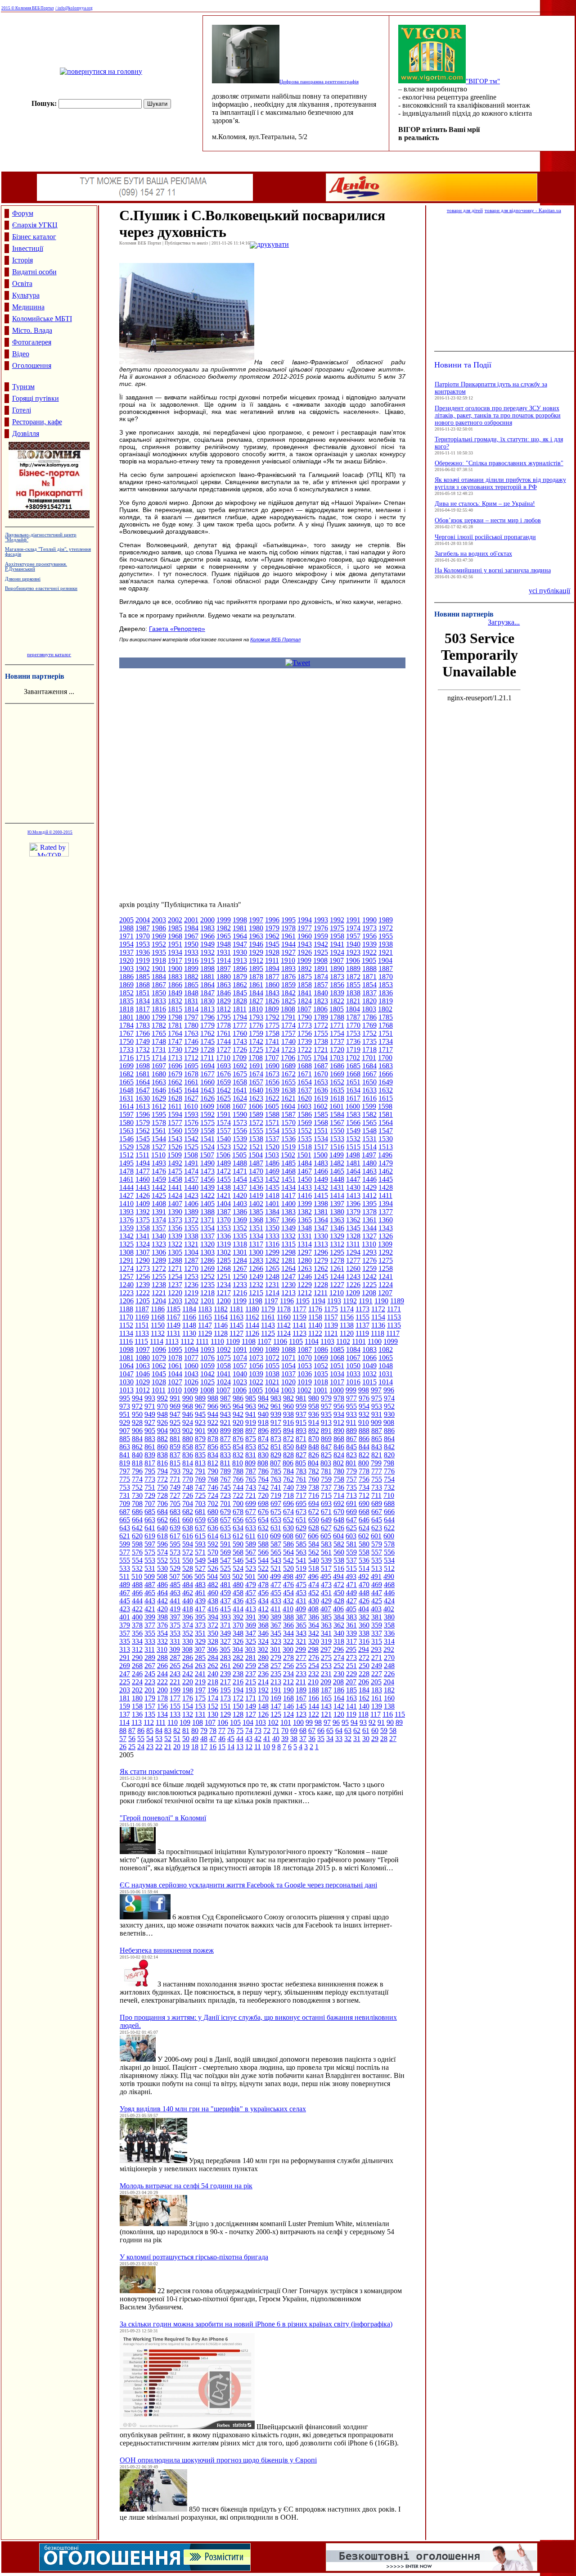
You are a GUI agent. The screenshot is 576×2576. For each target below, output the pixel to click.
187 (326, 1690)
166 (314, 1698)
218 (213, 1682)
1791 (288, 1017)
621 (125, 1536)
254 (314, 1666)
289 (150, 1658)
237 (251, 1674)
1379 (353, 1212)
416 (213, 1609)
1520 (272, 1147)
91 (381, 1722)
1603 (304, 1106)
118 (363, 1714)
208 (338, 1682)
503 (225, 1576)
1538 (256, 1139)
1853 (386, 985)
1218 (207, 1293)
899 (225, 1431)
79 (204, 1730)
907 (125, 1431)
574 (162, 1552)
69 (294, 1730)
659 (200, 1520)
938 (288, 1414)
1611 (175, 1106)
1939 (369, 944)
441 (175, 1601)
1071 (288, 1358)
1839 (337, 993)
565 (276, 1552)
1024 (224, 1382)
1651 (353, 1082)
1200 (224, 1301)
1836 (386, 993)
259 (251, 1666)
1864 (207, 985)
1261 (337, 1268)
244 (162, 1674)
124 (288, 1714)
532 (137, 1568)
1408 (159, 1204)
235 (276, 1674)
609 (275, 1536)
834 (213, 1455)
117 (376, 1714)
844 (364, 1447)
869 (326, 1439)
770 (188, 1479)
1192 (350, 1301)
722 (238, 1495)
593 (200, 1544)
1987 (143, 928)
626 (339, 1528)
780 (339, 1471)
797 (125, 1471)
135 (150, 1714)
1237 (175, 1285)
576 (137, 1552)
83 (168, 1730)
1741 (272, 1041)
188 (314, 1690)
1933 (191, 952)
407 (326, 1609)
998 (364, 1390)
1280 (305, 1260)
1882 (191, 977)
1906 (353, 960)
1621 (288, 1098)
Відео (21, 354)
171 (251, 1698)
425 (377, 1601)
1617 (353, 1098)
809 (250, 1463)
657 (225, 1520)
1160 (284, 1317)
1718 (369, 1050)
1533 (337, 1139)
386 (314, 1617)
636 (213, 1528)
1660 (207, 1082)
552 (162, 1560)
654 (263, 1520)
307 (200, 1649)
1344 (369, 1228)
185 (351, 1690)
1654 (305, 1082)
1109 (233, 1341)
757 (351, 1479)
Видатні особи (34, 272)
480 (238, 1585)
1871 (369, 977)
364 (314, 1625)
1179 (268, 1309)
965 (225, 1406)
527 (200, 1568)
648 (339, 1520)
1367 (272, 1220)
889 (351, 1431)
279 (276, 1658)
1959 (321, 936)
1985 (175, 928)
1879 (240, 977)
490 (389, 1576)
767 (225, 1479)
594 (188, 1544)
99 (309, 1722)
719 (276, 1495)
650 (314, 1520)
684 (162, 1512)
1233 (240, 1285)
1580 (126, 1122)
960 (288, 1406)
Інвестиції (28, 248)
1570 (288, 1122)
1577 (175, 1122)
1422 (207, 1195)
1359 (126, 1228)
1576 (191, 1122)
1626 (207, 1098)
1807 (304, 1009)
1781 (175, 1025)
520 (288, 1568)
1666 (386, 1074)
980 (314, 1398)
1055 (272, 1366)
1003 (288, 1390)
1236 (191, 1285)
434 (263, 1601)
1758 (272, 1033)
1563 (126, 1131)
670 (339, 1512)
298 (313, 1649)
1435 (272, 1187)
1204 (159, 1301)
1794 (240, 1017)
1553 (288, 1131)
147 (276, 1706)
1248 (272, 1277)
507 (175, 1576)
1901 (159, 968)
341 (326, 1633)
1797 (191, 1017)
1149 (173, 1325)
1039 (256, 1374)
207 (351, 1682)
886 (389, 1431)
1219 (191, 1293)
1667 (369, 1074)
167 (301, 1698)
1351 (256, 1228)
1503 (272, 1155)
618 (162, 1536)
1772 (321, 1025)
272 (364, 1658)
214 (263, 1682)
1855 (353, 985)
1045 (159, 1374)
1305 (175, 1252)
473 (326, 1585)
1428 (386, 1187)
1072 (272, 1358)
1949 (207, 944)
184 (364, 1690)
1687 (321, 1066)
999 (351, 1390)
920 (238, 1422)
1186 (158, 1309)
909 (376, 1422)
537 (351, 1560)
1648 (126, 1090)
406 (338, 1609)
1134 (126, 1333)
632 (263, 1528)
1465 (337, 1171)
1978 (288, 928)
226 (389, 1674)
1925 (321, 952)
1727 (224, 1050)
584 (314, 1544)
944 (213, 1414)
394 (213, 1617)
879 (200, 1439)
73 (258, 1730)
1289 (159, 1260)
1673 (272, 1074)
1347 (321, 1228)
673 (301, 1512)
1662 (175, 1082)
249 (377, 1666)
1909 (304, 960)
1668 (353, 1074)
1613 (143, 1106)
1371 (207, 1220)
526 (213, 1568)
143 (326, 1706)
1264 (288, 1268)
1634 (353, 1090)
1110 (217, 1341)
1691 (256, 1066)
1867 (159, 985)
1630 (143, 1098)
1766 (143, 1033)
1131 (173, 1333)
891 (326, 1431)
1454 (240, 1179)
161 (377, 1698)
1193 (334, 1301)
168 (288, 1698)
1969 (159, 936)
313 (125, 1649)
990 (188, 1398)
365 (301, 1625)
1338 (191, 1236)
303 (250, 1649)
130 (213, 1714)
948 (162, 1414)
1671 (305, 1074)
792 (188, 1471)
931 (377, 1414)
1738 (321, 1041)
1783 (143, 1025)
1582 (369, 1114)
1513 (386, 1147)
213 (276, 1682)
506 (187, 1576)
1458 (175, 1179)
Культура (26, 295)
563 (301, 1552)
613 (225, 1536)
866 (364, 1439)
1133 (142, 1333)
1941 (337, 944)
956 (339, 1406)
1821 (353, 1001)
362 (339, 1625)
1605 (272, 1106)
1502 (288, 1155)
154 (188, 1706)
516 (339, 1568)
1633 (369, 1090)
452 (314, 1593)
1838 (353, 993)
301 (275, 1649)
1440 (191, 1187)
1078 (175, 1358)
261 (225, 1666)
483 (200, 1585)
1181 (236, 1309)
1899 (191, 968)
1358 (143, 1228)
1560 (175, 1131)
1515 (353, 1147)
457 (251, 1593)
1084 (353, 1349)
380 (389, 1617)
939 (276, 1414)
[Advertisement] (32, 762)
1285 (224, 1260)
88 (123, 1730)
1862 (240, 985)
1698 (143, 1066)
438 (213, 1601)
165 (326, 1698)
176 (188, 1698)
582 (339, 1544)
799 (376, 1463)
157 (150, 1706)
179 (150, 1698)
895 (276, 1431)
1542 (191, 1139)
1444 (126, 1187)
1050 (353, 1366)
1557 (224, 1131)
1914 (224, 960)
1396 (353, 1204)
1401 (272, 1204)
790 (213, 1471)
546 (238, 1560)
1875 (305, 977)
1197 (271, 1301)
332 (162, 1641)
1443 (143, 1187)
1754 (337, 1033)
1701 (369, 1058)
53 (159, 1739)
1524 (207, 1147)
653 (276, 1520)
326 (238, 1641)
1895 (256, 968)
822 (364, 1455)
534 (389, 1560)
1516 (337, 1147)
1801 (126, 1017)
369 (251, 1625)
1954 (126, 944)
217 (225, 1682)
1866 (175, 985)
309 (175, 1649)
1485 (288, 1163)
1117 (393, 1333)
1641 (240, 1090)
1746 (191, 1041)
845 (351, 1447)
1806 (320, 1009)
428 (339, 1601)
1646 (159, 1090)
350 (213, 1633)
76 (231, 1730)
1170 (126, 1317)
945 (200, 1414)
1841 (305, 993)
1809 (272, 1009)
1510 (158, 1155)
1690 (272, 1066)
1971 (126, 936)
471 (351, 1585)
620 (137, 1536)
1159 (299, 1317)
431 (301, 1601)
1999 (224, 920)
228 (364, 1674)
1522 (240, 1147)
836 (188, 1455)
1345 (353, 1228)
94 (354, 1722)
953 (377, 1406)
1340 (159, 1236)
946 (188, 1414)
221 (175, 1682)
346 (263, 1633)
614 (213, 1536)
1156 (347, 1317)
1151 (142, 1325)
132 (188, 1714)
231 (326, 1674)
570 (213, 1552)
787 (251, 1471)
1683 (386, 1066)
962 (263, 1406)
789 (225, 1471)
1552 (305, 1131)
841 (125, 1455)
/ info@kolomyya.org (74, 8)
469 (377, 1585)
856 (213, 1447)
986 (238, 1398)
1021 (272, 1382)
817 (150, 1463)
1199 (240, 1301)
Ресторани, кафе (37, 422)
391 (251, 1617)
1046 (143, 1374)
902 (188, 1431)
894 (288, 1431)
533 (125, 1568)
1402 (256, 1204)
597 (150, 1544)
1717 (386, 1050)
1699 (126, 1066)
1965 (224, 936)
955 (351, 1406)
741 (276, 1487)
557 (377, 1552)
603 (351, 1536)
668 (364, 1512)
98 (318, 1722)
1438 (224, 1187)
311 (150, 1649)
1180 (252, 1309)
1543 (175, 1139)
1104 (312, 1341)
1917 (175, 960)
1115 (141, 1341)
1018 (321, 1382)
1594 (175, 1114)
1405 (207, 1204)
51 (177, 1739)
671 (326, 1512)
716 (314, 1495)
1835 (126, 1001)
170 (263, 1698)
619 (150, 1536)
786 (263, 1471)
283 (225, 1658)
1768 (386, 1025)
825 (326, 1455)
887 (377, 1431)
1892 (305, 968)
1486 (272, 1163)
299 (301, 1649)
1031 (386, 1374)
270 (389, 1658)
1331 (305, 1236)
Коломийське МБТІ (42, 319)
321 (301, 1641)
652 (288, 1520)
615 (200, 1536)
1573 (240, 1122)
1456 (207, 1179)
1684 (369, 1066)
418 (188, 1609)
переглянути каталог (49, 655)
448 (364, 1593)
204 (389, 1682)
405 (351, 1609)
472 (339, 1585)
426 (364, 1601)
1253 (191, 1277)
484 (188, 1585)
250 (364, 1666)
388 (288, 1617)
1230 (288, 1285)
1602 (320, 1106)
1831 (191, 1001)
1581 (386, 1114)
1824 (305, 1001)
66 (321, 1730)
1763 (191, 1033)
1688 (305, 1066)
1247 (288, 1277)
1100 (375, 1341)
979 (326, 1398)
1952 (159, 944)
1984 (191, 928)
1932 (207, 952)
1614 (126, 1106)
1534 (321, 1139)
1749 (143, 1041)
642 (137, 1528)
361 (351, 1625)
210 (313, 1682)
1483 (321, 1163)
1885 (143, 977)
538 (339, 1560)
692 (339, 1503)
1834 (143, 1001)
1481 (353, 1163)
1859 (288, 985)
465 (150, 1593)
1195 (303, 1301)
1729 (191, 1050)
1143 (268, 1325)
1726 (240, 1050)
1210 (337, 1293)
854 (238, 1447)
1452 (272, 1179)
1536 (288, 1139)
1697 (159, 1066)
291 (125, 1658)
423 (125, 1609)
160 (389, 1698)
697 (276, 1503)
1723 (288, 1050)
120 (339, 1714)
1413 (353, 1195)
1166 (189, 1317)
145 (301, 1706)
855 (225, 1447)
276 (314, 1658)
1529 (126, 1147)
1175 (331, 1309)
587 (276, 1544)
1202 (191, 1301)
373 (200, 1625)
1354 (207, 1228)
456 (263, 1593)
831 (251, 1455)
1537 (272, 1139)
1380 (337, 1212)
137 (125, 1714)
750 (162, 1487)
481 (225, 1585)
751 (150, 1487)
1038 (272, 1374)
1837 (369, 993)
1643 (207, 1090)
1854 (369, 985)
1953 (143, 944)
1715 (143, 1058)
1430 (353, 1187)
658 (213, 1520)
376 (162, 1625)
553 (150, 1560)
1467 (305, 1171)
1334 (256, 1236)
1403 (240, 1204)
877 (225, 1439)
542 (288, 1560)
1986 (159, 928)
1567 (337, 1122)
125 (276, 1714)
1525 (191, 1147)
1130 (189, 1333)
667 (377, 1512)
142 (339, 1706)
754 (389, 1479)
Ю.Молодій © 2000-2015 (50, 832)
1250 (240, 1277)
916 (288, 1422)
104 (248, 1722)
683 (175, 1512)
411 (276, 1609)
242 (188, 1674)
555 (125, 1560)
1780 (191, 1025)
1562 (143, 1131)
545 (251, 1560)
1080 (143, 1358)
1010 (175, 1390)
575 (150, 1552)
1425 (159, 1195)
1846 (224, 993)
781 (326, 1471)
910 (364, 1422)
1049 (369, 1366)
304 (238, 1649)
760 (314, 1479)
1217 (224, 1293)
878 (213, 1439)
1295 (337, 1252)
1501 (304, 1155)
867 (351, 1439)
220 (188, 1682)
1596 (143, 1114)
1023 (240, 1382)
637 (200, 1528)
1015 (369, 1382)
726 (188, 1495)
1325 (126, 1244)
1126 (252, 1333)
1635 (337, 1090)
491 (376, 1576)
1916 (191, 960)
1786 (369, 1017)
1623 (256, 1098)
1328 (353, 1236)
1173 (362, 1309)
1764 (175, 1033)
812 (213, 1463)
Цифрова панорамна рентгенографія (319, 82)
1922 (369, 952)
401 (125, 1617)
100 (298, 1722)
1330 (321, 1236)
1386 (240, 1212)
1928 (272, 952)
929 (125, 1422)
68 (303, 1730)
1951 (175, 944)
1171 (394, 1309)
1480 (369, 1163)
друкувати (273, 244)
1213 (288, 1293)
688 (389, 1503)
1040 (240, 1374)
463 (175, 1593)
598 (137, 1544)
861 (150, 1447)
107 (210, 1722)
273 (351, 1658)
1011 (159, 1390)
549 (200, 1560)
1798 (175, 1017)
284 (213, 1658)
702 (213, 1503)
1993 (321, 920)
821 (377, 1455)
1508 (191, 1155)
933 (351, 1414)
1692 (240, 1066)
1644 (191, 1090)
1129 (205, 1333)
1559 (191, 1131)
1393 (126, 1212)
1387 (224, 1212)
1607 (239, 1106)
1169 (142, 1317)
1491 (191, 1163)
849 (301, 1447)
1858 (305, 985)
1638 (288, 1090)
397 (175, 1617)
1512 (126, 1155)
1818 (126, 1009)
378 (137, 1625)
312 (137, 1649)
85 (150, 1730)
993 (150, 1398)
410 (288, 1609)
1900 (175, 968)
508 (162, 1576)
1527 (159, 1147)
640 (162, 1528)
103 (261, 1722)
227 (377, 1674)
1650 (369, 1082)
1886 (126, 977)
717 (301, 1495)
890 (339, 1431)
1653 (321, 1082)
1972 (386, 928)
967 (200, 1406)
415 (225, 1609)
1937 (126, 952)
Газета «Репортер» (177, 629)
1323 (159, 1244)
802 (338, 1463)
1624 (240, 1098)
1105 (296, 1341)
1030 (126, 1382)
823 (351, 1455)
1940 (353, 944)
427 (351, 1601)
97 (327, 1722)
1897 (224, 968)
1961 (288, 936)
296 (338, 1649)
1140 (315, 1325)
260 (238, 1666)
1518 (305, 1147)
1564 (386, 1122)
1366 (288, 1220)
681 (200, 1512)
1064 (126, 1366)
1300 (256, 1252)
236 (263, 1674)
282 (238, 1658)
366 (288, 1625)
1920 (126, 960)
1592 (207, 1114)
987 (225, 1398)
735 (351, 1487)
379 (125, 1625)
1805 (337, 1009)
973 (125, 1406)
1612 (159, 1106)
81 (186, 1730)
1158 (315, 1317)
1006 (239, 1390)
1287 (191, 1260)
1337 (207, 1236)
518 (314, 1568)
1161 (268, 1317)
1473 (207, 1171)
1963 (256, 936)
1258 (386, 1268)
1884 (159, 977)
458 (238, 1593)
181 (125, 1698)
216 (238, 1682)
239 (225, 1674)
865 (377, 1439)
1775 (272, 1025)
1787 (353, 1017)
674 (288, 1512)
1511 (142, 1155)
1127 (236, 1333)
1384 (272, 1212)
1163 (236, 1317)
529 (175, 1568)
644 (389, 1520)
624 (364, 1528)
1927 (288, 952)
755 (377, 1479)
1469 (272, 1171)
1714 (159, 1058)
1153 (394, 1317)
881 (175, 1439)
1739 (305, 1041)
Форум (23, 213)
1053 (305, 1366)
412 (263, 1609)
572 (188, 1552)
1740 (288, 1041)
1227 (337, 1285)
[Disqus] (262, 781)
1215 (256, 1293)
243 (175, 1674)
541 (301, 1560)
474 (314, 1585)
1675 (240, 1074)
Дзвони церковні (23, 579)
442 (162, 1601)
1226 (353, 1285)
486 (162, 1585)
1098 (126, 1349)
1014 (386, 1382)
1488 (240, 1163)
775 (125, 1479)
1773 (305, 1025)
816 (162, 1463)
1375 (143, 1220)
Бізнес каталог (34, 237)
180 (137, 1698)
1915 (207, 960)
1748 (159, 1041)
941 (251, 1414)
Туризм (23, 387)
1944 (288, 944)
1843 (272, 993)
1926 (305, 952)
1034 (337, 1374)
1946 (256, 944)
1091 (240, 1349)
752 (137, 1487)
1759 (256, 1033)
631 (276, 1528)
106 (223, 1722)
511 (124, 1576)
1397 (337, 1204)
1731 (159, 1050)
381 (377, 1617)
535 (377, 1560)
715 (326, 1495)
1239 (143, 1285)
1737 (337, 1041)
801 (351, 1463)
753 (125, 1487)
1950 (191, 944)
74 (249, 1730)
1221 (159, 1293)
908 (389, 1422)
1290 (143, 1260)
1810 (256, 1009)
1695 (191, 1066)
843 (377, 1447)
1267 (240, 1268)
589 (251, 1544)
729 (150, 1495)
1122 (315, 1333)
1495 (126, 1163)
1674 (256, 1074)
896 (263, 1431)
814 (188, 1463)
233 (301, 1674)
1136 (378, 1325)
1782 (159, 1025)
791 (200, 1471)
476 (288, 1585)
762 (288, 1479)
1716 (126, 1058)
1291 (126, 1260)
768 (213, 1479)
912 (339, 1422)
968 (188, 1406)
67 (312, 1730)
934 (339, 1414)
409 (301, 1609)
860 (162, 1447)
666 (389, 1512)
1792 (272, 1017)
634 (238, 1528)
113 (137, 1722)
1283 (256, 1260)
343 (301, 1633)
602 (364, 1536)
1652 (337, 1082)
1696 (175, 1066)
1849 (175, 993)
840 (137, 1455)
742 (263, 1487)
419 (175, 1609)
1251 (224, 1277)
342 (314, 1633)
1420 (240, 1195)
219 (200, 1682)
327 (225, 1641)
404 (364, 1609)
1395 (369, 1204)
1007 (223, 1390)
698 (263, 1503)
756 (364, 1479)
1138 (347, 1325)
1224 (386, 1285)
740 (288, 1487)
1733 (126, 1050)
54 (150, 1739)
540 (314, 1560)
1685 (353, 1066)
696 (288, 1503)
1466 (321, 1171)
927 (150, 1422)
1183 (205, 1309)
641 (150, 1528)
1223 (126, 1293)
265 (175, 1666)
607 (301, 1536)
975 (377, 1398)
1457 (191, 1179)
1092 (224, 1349)
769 (200, 1479)
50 (186, 1739)
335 (125, 1641)
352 (188, 1633)
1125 (268, 1333)
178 (162, 1698)
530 (162, 1568)
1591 (224, 1114)
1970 (143, 936)
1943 (305, 944)
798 (389, 1463)
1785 (386, 1017)
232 (314, 1674)
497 (301, 1576)
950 (137, 1414)
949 (150, 1414)
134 (162, 1714)
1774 (288, 1025)
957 (326, 1406)
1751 (386, 1033)
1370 (224, 1220)
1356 (175, 1228)
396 (188, 1617)
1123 (299, 1333)
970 (162, 1406)
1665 (126, 1082)
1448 (337, 1179)
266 (162, 1666)
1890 (337, 968)
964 (238, 1406)
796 (137, 1471)
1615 (386, 1098)
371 (225, 1625)
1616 (369, 1098)
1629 (159, 1098)
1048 (386, 1366)
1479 (386, 1163)
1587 (288, 1114)
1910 (288, 960)
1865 (191, 985)
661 (175, 1520)
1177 (299, 1309)
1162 (252, 1317)
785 (276, 1471)
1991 (353, 920)
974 (389, 1398)
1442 (159, 1187)
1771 (337, 1025)
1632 (386, 1090)
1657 (256, 1082)
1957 (353, 936)
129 (225, 1714)
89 (399, 1722)
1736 (353, 1041)
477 (276, 1585)
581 (351, 1544)
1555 (256, 1131)
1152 (126, 1325)
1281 (288, 1260)
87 (132, 1730)
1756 (305, 1033)
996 (389, 1390)
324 (263, 1641)
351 (200, 1633)
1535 (305, 1139)
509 (149, 1576)
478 (263, 1585)
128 (238, 1714)
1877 (272, 977)
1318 (240, 1244)
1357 (159, 1228)
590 (238, 1544)
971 (150, 1406)
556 (389, 1552)
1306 (159, 1252)
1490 (207, 1163)
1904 (385, 960)
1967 (191, 936)
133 (175, 1714)
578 (389, 1544)
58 (393, 1730)
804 (313, 1463)
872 (288, 1439)
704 (188, 1503)
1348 (305, 1228)
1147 (205, 1325)
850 (288, 1447)
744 (238, 1487)
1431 (337, 1187)
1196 (287, 1301)
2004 (143, 920)
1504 (256, 1155)
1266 (256, 1268)
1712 (191, 1058)
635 (225, 1528)
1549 (353, 1131)
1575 (207, 1122)
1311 (353, 1244)
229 (351, 1674)
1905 (369, 960)
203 (125, 1690)
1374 (159, 1220)
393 (225, 1617)
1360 (386, 1220)
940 (263, 1414)
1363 (337, 1220)
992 (162, 1398)
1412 (369, 1195)
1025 (207, 1382)
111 (161, 1722)
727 (175, 1495)
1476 (159, 1171)
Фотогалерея (32, 342)
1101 (359, 1341)
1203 (175, 1301)
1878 (256, 977)
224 (137, 1682)
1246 (305, 1277)
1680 (159, 1074)
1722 (305, 1050)
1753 (353, 1033)
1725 (256, 1050)
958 (314, 1406)
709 (125, 1503)
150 (238, 1706)
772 (162, 1479)
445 (125, 1601)
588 (263, 1544)
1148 (189, 1325)
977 (351, 1398)
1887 (386, 968)
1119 (362, 1333)
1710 (223, 1058)
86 (141, 1730)
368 (263, 1625)
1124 (284, 1333)
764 (263, 1479)
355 (150, 1633)
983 (276, 1398)
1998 (240, 920)
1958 (337, 936)
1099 (391, 1341)
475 (301, 1585)
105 (235, 1722)
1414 (337, 1195)
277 (301, 1658)
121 (326, 1714)
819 (125, 1463)
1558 (207, 1131)
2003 (159, 920)
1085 (337, 1349)
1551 (321, 1131)
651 (301, 1520)
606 (313, 1536)
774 (137, 1479)
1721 (321, 1050)
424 (389, 1601)
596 (162, 1544)
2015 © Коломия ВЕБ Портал (27, 8)
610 (263, 1536)
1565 (369, 1122)
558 (364, 1552)
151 (225, 1706)
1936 (143, 952)
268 (137, 1666)
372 (213, 1625)
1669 (337, 1074)
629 (301, 1528)
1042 (207, 1374)
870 (314, 1439)
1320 (207, 1244)
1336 (224, 1236)
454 (288, 1593)
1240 (126, 1285)
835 (200, 1455)
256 (288, 1666)
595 (175, 1544)
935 (326, 1414)
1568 (321, 1122)
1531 (369, 1139)
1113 (172, 1341)
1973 (369, 928)
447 (377, 1593)
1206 (126, 1301)
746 (213, 1487)
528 (188, 1568)
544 (263, 1560)
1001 (320, 1390)
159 (125, 1706)
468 (389, 1585)
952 (389, 1406)
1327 (369, 1236)
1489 (224, 1163)
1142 (284, 1325)
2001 (191, 920)
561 (326, 1552)
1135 (394, 1325)
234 (288, 1674)
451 (326, 1593)
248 (389, 1666)
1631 (126, 1098)
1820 (369, 1001)
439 (200, 1601)
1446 (369, 1179)
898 (238, 1431)
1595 (159, 1114)
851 (276, 1447)
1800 (143, 1017)
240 (213, 1674)
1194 (318, 1301)
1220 (175, 1293)
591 (225, 1544)
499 (275, 1576)
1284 (240, 1260)
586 (288, 1544)
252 (339, 1666)
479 (251, 1585)
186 (339, 1690)
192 (263, 1690)
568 (238, 1552)
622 (389, 1528)
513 (377, 1568)
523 (251, 1568)
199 (175, 1690)
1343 (386, 1228)
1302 (224, 1252)
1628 (175, 1098)
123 (301, 1714)
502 (238, 1576)
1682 (126, 1074)
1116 (126, 1341)
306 (212, 1649)
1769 (369, 1025)
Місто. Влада (32, 330)
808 (263, 1463)
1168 (158, 1317)
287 (175, 1658)
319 (326, 1641)
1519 (288, 1147)
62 (357, 1730)
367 (276, 1625)
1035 (321, 1374)
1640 (256, 1090)
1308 (126, 1252)
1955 (386, 936)
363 (326, 1625)
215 (251, 1682)
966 (213, 1406)
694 (314, 1503)
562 (314, 1552)
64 (339, 1730)
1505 (239, 1155)
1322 (175, 1244)
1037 (288, 1374)
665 (125, 1520)
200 (162, 1690)
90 (390, 1722)
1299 (272, 1252)
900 (213, 1431)
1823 (321, 1001)
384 (339, 1617)
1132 (158, 1333)
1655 (288, 1082)
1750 (126, 1041)
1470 (256, 1171)
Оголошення (32, 365)
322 (288, 1641)
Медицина (28, 307)
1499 (337, 1155)
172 (238, 1698)
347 (251, 1633)
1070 (305, 1358)
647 (351, 1520)
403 (376, 1609)
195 (225, 1690)
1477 (143, 1171)
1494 (143, 1163)
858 (188, 1447)
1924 (337, 952)
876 (238, 1439)
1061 (175, 1366)
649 (326, 1520)
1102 (343, 1341)
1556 (240, 1131)
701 (225, 1503)
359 (377, 1625)
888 (364, 1431)
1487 (256, 1163)
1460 (143, 1179)
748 (188, 1487)
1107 (264, 1341)
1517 (321, 1147)
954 (364, 1406)
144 (314, 1706)
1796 (207, 1017)
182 (389, 1690)
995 (125, 1398)
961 (276, 1406)
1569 (305, 1122)
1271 (175, 1268)
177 (175, 1698)
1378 (369, 1212)
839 (150, 1455)
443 (150, 1601)
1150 (158, 1325)
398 (162, 1617)
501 (250, 1576)
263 (200, 1666)
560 (339, 1552)
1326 (386, 1236)
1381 (321, 1212)
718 (288, 1495)
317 (351, 1641)
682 (188, 1512)
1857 (321, 985)
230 (339, 1674)
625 (351, 1528)
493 (351, 1576)
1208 (369, 1293)
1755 (321, 1033)
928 (137, 1422)
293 (376, 1649)
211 (301, 1682)
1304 (191, 1252)
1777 (240, 1025)
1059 (207, 1366)
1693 (224, 1066)
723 (225, 1495)
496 (313, 1576)
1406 (191, 1204)
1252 (207, 1277)
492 (364, 1576)
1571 (272, 1122)
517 (326, 1568)
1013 (126, 1390)
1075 (224, 1358)
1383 (288, 1212)
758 (339, 1479)
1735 (369, 1041)
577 (125, 1552)
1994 (305, 920)
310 (162, 1649)
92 (372, 1722)
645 (377, 1520)
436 (238, 1601)
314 (389, 1641)
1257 (126, 1277)
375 (175, 1625)
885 (125, 1439)
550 (188, 1560)
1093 (207, 1349)
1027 (175, 1382)
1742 (256, 1041)
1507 (207, 1155)
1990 (369, 920)
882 (162, 1439)
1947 (240, 944)
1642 (224, 1090)
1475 (175, 1171)
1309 (385, 1244)
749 (175, 1487)
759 (326, 1479)
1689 (288, 1066)
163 (351, 1698)
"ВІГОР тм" (483, 81)
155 (175, 1706)
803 (326, 1463)
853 (251, 1447)
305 (225, 1649)
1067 (353, 1358)
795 (150, 1471)
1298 (288, 1252)
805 (301, 1463)
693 (326, 1503)
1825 (288, 1001)
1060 (191, 1366)
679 (225, 1512)
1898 (207, 968)
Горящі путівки (36, 398)
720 (263, 1495)
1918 (159, 960)
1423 (191, 1195)
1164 (221, 1317)
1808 (288, 1009)
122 (314, 1714)
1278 (337, 1260)
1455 (224, 1179)
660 (188, 1520)
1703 (337, 1058)
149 (251, 1706)
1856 (337, 985)
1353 (224, 1228)
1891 (321, 968)
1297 (305, 1252)
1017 (337, 1382)
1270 (191, 1268)
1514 (369, 1147)
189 (301, 1690)
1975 (337, 928)
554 (137, 1560)
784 (288, 1471)
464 (162, 1593)
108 (198, 1722)
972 (137, 1406)
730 (137, 1495)
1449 (321, 1179)
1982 (224, 928)
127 (251, 1714)
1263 (305, 1268)
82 (177, 1730)
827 (301, 1455)
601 (376, 1536)
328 (213, 1641)
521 (276, 1568)
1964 (240, 936)
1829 (224, 1001)
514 (364, 1568)
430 (314, 1601)
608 (288, 1536)
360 (364, 1625)
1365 (305, 1220)
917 (276, 1422)
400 (137, 1617)
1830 (207, 1001)
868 (339, 1439)
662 (162, 1520)
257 (276, 1666)
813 (200, 1463)
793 (175, 1471)
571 (200, 1552)
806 (288, 1463)
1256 (143, 1277)
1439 (207, 1187)
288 (162, 1658)
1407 (175, 1204)
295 (351, 1649)
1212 (305, 1293)
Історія (22, 260)
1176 (315, 1309)
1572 (256, 1122)
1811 (240, 1009)
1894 (272, 968)
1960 (305, 936)
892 (314, 1431)
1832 (175, 1001)
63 (348, 1730)
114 (124, 1722)
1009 (191, 1390)
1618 (337, 1098)
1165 (205, 1317)
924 (188, 1422)
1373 (175, 1220)
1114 (157, 1341)
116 (388, 1714)
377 (150, 1625)
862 (137, 1447)
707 (150, 1503)
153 (200, 1706)
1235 (207, 1285)
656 (238, 1520)
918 (263, 1422)
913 (326, 1422)
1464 (353, 1171)
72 (267, 1730)
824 (339, 1455)
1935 (159, 952)
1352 (240, 1228)
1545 (143, 1139)
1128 (221, 1333)
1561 (159, 1131)
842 (389, 1447)
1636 (321, 1090)
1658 (240, 1082)
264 (188, 1666)
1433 (305, 1187)
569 (225, 1552)
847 (326, 1447)
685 (150, 1512)
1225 (369, 1285)
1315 (288, 1244)
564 (288, 1552)
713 (351, 1495)
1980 (256, 928)
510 (137, 1576)
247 (125, 1674)
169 (276, 1698)
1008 (207, 1390)
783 (301, 1471)
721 (251, 1495)
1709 (239, 1058)
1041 (224, 1374)
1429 (369, 1187)
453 (301, 1593)
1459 (159, 1179)
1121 (331, 1333)
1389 (191, 1212)
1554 (272, 1131)
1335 (240, 1236)
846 (339, 1447)
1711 (207, 1058)
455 (276, 1593)
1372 (191, 1220)
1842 (288, 993)
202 (137, 1690)
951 (125, 1414)
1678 (191, 1074)
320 (314, 1641)
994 (137, 1398)
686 (137, 1512)
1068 (337, 1358)
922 (213, 1422)
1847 (207, 993)
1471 (240, 1171)
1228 (321, 1285)
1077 (191, 1358)
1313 (321, 1244)
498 (288, 1576)
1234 (224, 1285)
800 (364, 1463)
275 (326, 1658)
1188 (126, 1309)
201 (150, 1690)
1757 (288, 1033)
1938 (386, 944)
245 (150, 1674)
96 (336, 1722)
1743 (240, 1041)
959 (301, 1406)
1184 (189, 1309)
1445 (386, 1179)
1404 (224, 1204)
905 (150, 1431)
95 (345, 1722)
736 (339, 1487)
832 (238, 1455)
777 (377, 1471)
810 (238, 1463)
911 (351, 1422)
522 (263, 1568)
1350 (272, 1228)
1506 (223, 1155)
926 (162, 1422)
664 (137, 1520)
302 (263, 1649)
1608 (223, 1106)
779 (351, 1471)
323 (276, 1641)
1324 (143, 1244)
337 (377, 1633)
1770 (353, 1025)
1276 (369, 1260)
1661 (191, 1082)
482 (213, 1585)
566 (263, 1552)
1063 (143, 1366)
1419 (256, 1195)
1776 (256, 1025)
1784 (126, 1025)
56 (132, 1739)
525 (225, 1568)
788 (238, 1471)
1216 (240, 1293)
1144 (252, 1325)
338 (364, 1633)
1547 (386, 1131)
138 (389, 1706)
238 (238, 1674)
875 (251, 1439)
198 (188, 1690)
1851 (143, 993)
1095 (175, 1349)
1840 (321, 993)
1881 (207, 977)
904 (162, 1431)
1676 (224, 1074)
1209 (353, 1293)
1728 (207, 1050)
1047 (126, 1374)
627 (326, 1528)
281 (251, 1658)
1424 (175, 1195)
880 (188, 1439)
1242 (369, 1277)
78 (213, 1730)
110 (173, 1722)
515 (351, 1568)
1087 (305, 1349)
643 (125, 1528)
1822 (337, 1001)
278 (288, 1658)
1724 (272, 1050)
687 (125, 1512)
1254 (175, 1277)
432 (288, 1601)
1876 (288, 977)
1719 (353, 1050)
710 (389, 1495)
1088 (288, 1349)
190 (288, 1690)
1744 (224, 1041)
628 (314, 1528)
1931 (224, 952)
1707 (272, 1058)
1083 (369, 1349)
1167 (173, 1317)
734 (364, 1487)
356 (137, 1633)
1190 (381, 1301)
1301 (240, 1252)
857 (200, 1447)
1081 (126, 1358)
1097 (143, 1349)
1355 (191, 1228)
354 (162, 1633)
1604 (288, 1106)
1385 (256, 1212)
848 (314, 1447)
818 (137, 1463)
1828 (240, 1001)
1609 (207, 1106)
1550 (337, 1131)
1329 (337, 1236)
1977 (305, 928)
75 (240, 1730)
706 (162, 1503)
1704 (320, 1058)
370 (238, 1625)
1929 (256, 952)
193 (251, 1690)
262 (213, 1666)
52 (168, 1739)
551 (175, 1560)
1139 (331, 1325)
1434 (288, 1187)
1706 (288, 1058)
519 (301, 1568)
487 (150, 1585)
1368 (256, 1220)
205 (376, 1682)
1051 (337, 1366)
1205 (143, 1301)
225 (125, 1682)
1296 (321, 1252)
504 (212, 1576)
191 (276, 1690)
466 (137, 1593)
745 (225, 1487)
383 (351, 1617)
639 (175, 1528)
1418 (272, 1195)
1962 (272, 936)
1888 (369, 968)
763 (276, 1479)
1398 (321, 1204)
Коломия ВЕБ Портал (275, 639)
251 (351, 1666)
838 (162, 1455)
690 (364, 1503)
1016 (353, 1382)
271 (377, 1658)
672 (314, 1512)
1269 (207, 1268)
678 (238, 1512)
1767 (126, 1033)
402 (389, 1609)
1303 (207, 1252)
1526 (175, 1147)
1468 (288, 1171)
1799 (159, 1017)
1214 (272, 1293)
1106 (280, 1341)
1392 (143, 1212)
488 (137, 1585)
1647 (143, 1090)
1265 (272, 1268)
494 (338, 1576)
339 (351, 1633)
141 (351, 1706)
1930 (240, 952)
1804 (353, 1009)
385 (326, 1617)
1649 (386, 1082)
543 (276, 1560)
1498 (353, 1155)
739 (301, 1487)
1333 (272, 1236)
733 (377, 1487)
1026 (191, 1382)
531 (150, 1568)
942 (238, 1414)
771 (175, 1479)
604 (338, 1536)
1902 (143, 968)
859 (175, 1447)
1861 (256, 985)
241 (200, 1674)
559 (351, 1552)
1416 (305, 1195)
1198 (255, 1301)
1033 (353, 1374)
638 (188, 1528)
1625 (224, 1098)
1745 (207, 1041)
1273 (143, 1268)
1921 (386, 952)
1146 (221, 1325)
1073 (256, 1358)
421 (150, 1609)
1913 (240, 960)
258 (263, 1666)
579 (377, 1544)
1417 (288, 1195)
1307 (143, 1252)
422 (137, 1609)
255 (301, 1666)
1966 (207, 936)
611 (250, 1536)
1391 (159, 1212)
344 (288, 1633)
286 (188, 1658)
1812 (224, 1009)
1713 (175, 1058)
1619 (321, 1098)
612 (238, 1536)
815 (175, 1463)
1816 (159, 1009)
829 (276, 1455)
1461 (126, 1179)
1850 (159, 993)
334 (137, 1641)
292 (389, 1649)
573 (175, 1552)
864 (389, 1439)
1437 (240, 1187)
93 (363, 1722)
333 (150, 1641)
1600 (353, 1106)
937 (301, 1414)
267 (150, 1666)
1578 (159, 1122)
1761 (224, 1033)
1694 (207, 1066)
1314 (305, 1244)
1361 (369, 1220)
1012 (143, 1390)
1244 (337, 1277)
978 (339, 1398)
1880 (224, 977)
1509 (175, 1155)
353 (175, 1633)
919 (251, 1422)
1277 (353, 1260)
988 (213, 1398)
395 (200, 1617)
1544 (159, 1139)
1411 (385, 1195)
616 (188, 1536)
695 (301, 1503)
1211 (321, 1293)
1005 (256, 1390)
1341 (143, 1236)
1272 (159, 1268)
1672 (288, 1074)
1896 (240, 968)
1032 (369, 1374)
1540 (224, 1139)
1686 (337, 1066)
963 (251, 1406)
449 (351, 1593)
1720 (337, 1050)
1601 (337, 1106)
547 (225, 1560)
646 (364, 1520)
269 (125, 1666)
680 (213, 1512)
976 (364, 1398)
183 (377, 1690)
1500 (320, 1155)
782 (314, 1471)
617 (175, 1536)
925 (175, 1422)
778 (364, 1471)
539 (326, 1560)
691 (351, 1503)
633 (251, 1528)
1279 (321, 1260)
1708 (256, 1058)
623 (377, 1528)
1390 (175, 1212)
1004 (272, 1390)
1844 (256, 993)
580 (364, 1544)
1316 (272, 1244)
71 (276, 1730)
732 (389, 1487)
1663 (159, 1082)
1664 (143, 1082)
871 (301, 1439)
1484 (305, 1163)
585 (301, 1544)
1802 (385, 1009)
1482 (337, 1163)
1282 (272, 1260)
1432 (321, 1187)
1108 (249, 1341)
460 (213, 1593)
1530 (386, 1139)
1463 (369, 1171)
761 (301, 1479)
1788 (337, 1017)
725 (200, 1495)
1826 (272, 1001)
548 (213, 1560)
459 (225, 1593)
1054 (288, 1366)
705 (175, 1503)
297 (326, 1649)
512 (389, 1568)
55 (141, 1739)
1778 (224, 1025)
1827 (256, 1001)
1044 (175, 1374)
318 (339, 1641)
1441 (175, 1187)
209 (326, 1682)
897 (251, 1431)
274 (339, 1658)
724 (213, 1495)
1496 (385, 1155)
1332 (288, 1236)
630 (288, 1528)
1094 (191, 1349)
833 (225, 1455)
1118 (378, 1333)
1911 (272, 960)
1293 (369, 1252)
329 (200, 1641)
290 (137, 1658)
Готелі (22, 410)
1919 (143, 960)
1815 (175, 1009)
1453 (256, 1179)
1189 (397, 1301)
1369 (240, 1220)
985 (251, 1398)
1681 (143, 1074)
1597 (126, 1114)
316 (364, 1641)
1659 (224, 1082)
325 (251, 1641)
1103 (327, 1341)
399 (150, 1617)
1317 (256, 1244)
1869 (126, 985)
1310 (369, 1244)
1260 (353, 1268)
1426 (143, 1195)
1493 (159, 1163)
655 (251, 1520)
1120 (347, 1333)
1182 (221, 1309)
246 (137, 1674)
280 (263, 1658)
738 (314, 1487)
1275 (386, 1260)
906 (137, 1431)
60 (375, 1730)
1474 (191, 1171)
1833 (159, 1001)
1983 (207, 928)
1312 (337, 1244)
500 (263, 1576)
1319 (224, 1244)
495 (326, 1576)
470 (364, 1585)
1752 (369, 1033)
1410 (126, 1204)
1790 (305, 1017)
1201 (207, 1301)
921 (225, 1422)
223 (150, 1682)
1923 (353, 952)
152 (213, 1706)
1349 (288, 1228)
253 (326, 1666)
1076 (207, 1358)
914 (314, 1422)
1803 (369, 1009)
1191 (366, 1301)
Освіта (22, 283)
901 (200, 1431)
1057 (240, 1366)
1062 (159, 1366)
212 (288, 1682)
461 (200, 1593)
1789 (321, 1017)
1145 (236, 1325)
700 (238, 1503)
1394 (386, 1204)
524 (238, 1568)
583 (326, 1544)
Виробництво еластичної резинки (41, 588)
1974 (353, 928)
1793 (256, 1017)
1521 (256, 1147)
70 (285, 1730)
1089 (272, 1349)
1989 (386, 920)
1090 (256, 1349)
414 (238, 1609)
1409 (143, 1204)
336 (389, 1633)
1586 (305, 1114)
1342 (126, 1236)
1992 (337, 920)
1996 (272, 920)
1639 (272, 1090)
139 (377, 1706)
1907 (337, 960)
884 (137, 1439)
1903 (126, 968)
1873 (337, 977)
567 (251, 1552)
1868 (143, 985)
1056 (256, 1366)
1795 (224, 1017)
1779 (207, 1025)
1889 (353, 968)
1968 (175, 936)
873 (276, 1439)
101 (286, 1722)
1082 (386, 1349)
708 (137, 1503)
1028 (159, 1382)
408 (313, 1609)
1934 (175, 952)
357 (125, 1633)
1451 (288, 1179)
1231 (272, 1285)
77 (222, 1730)
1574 (224, 1122)
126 (263, 1714)
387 (301, 1617)
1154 (378, 1317)
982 (288, 1398)
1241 (386, 1277)
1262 (321, 1268)
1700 (385, 1058)
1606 (256, 1106)
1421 (224, 1195)
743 (251, 1487)
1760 (240, 1033)
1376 (126, 1220)
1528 (143, 1147)
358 (389, 1625)
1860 (272, 985)
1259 (369, 1268)
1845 (240, 993)
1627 (191, 1098)
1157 (331, 1317)
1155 (362, 1317)
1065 (386, 1358)
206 (364, 1682)
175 (200, 1698)
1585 (321, 1114)
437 (225, 1601)
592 (213, 1544)
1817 (143, 1009)
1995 (288, 920)
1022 (256, 1382)
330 (188, 1641)
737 (326, 1487)
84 (159, 1730)
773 (150, 1479)
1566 (353, 1122)
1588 (272, 1114)
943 (225, 1414)
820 (389, 1455)
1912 (256, 960)
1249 (256, 1277)
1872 (353, 977)
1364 (321, 1220)
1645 (175, 1090)
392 (238, 1617)
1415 (321, 1195)
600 (389, 1536)
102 (273, 1722)
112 (149, 1722)
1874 (321, 977)
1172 (378, 1309)
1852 (126, 993)
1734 (386, 1041)
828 (288, 1455)
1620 (305, 1098)
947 (175, 1414)
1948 (224, 944)
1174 (347, 1309)
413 (251, 1609)
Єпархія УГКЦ (35, 225)
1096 (159, 1349)
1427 (126, 1195)
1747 (175, 1041)
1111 (202, 1341)
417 (200, 1609)
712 (364, 1495)
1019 (305, 1382)
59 (384, 1730)
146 (288, 1706)
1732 (143, 1050)
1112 (187, 1341)
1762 (207, 1033)
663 (150, 1520)
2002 (175, 920)
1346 (337, 1228)
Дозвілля (26, 433)
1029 (143, 1382)
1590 (240, 1114)
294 (364, 1649)
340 (339, 1633)
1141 (299, 1325)
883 (150, 1439)
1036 (305, 1374)
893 (301, 1431)
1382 (305, 1212)
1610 (191, 1106)
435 (251, 1601)
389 (276, 1617)
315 (377, 1641)
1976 (321, 928)
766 (238, 1479)
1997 (256, 920)
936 (314, 1414)
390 (263, 1617)
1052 (321, 1366)
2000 (207, 920)
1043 (191, 1374)
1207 (385, 1293)
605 (326, 1536)
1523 (224, 1147)
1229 (305, 1285)
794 (162, 1471)
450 (339, 1593)
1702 (353, 1058)
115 (400, 1714)
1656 (272, 1082)
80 (195, 1730)
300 (288, 1649)
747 (200, 1487)
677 (251, 1512)
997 (376, 1390)
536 (364, 1560)
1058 (224, 1366)
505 (200, 1576)
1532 (353, 1139)
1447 (353, 1179)
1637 (305, 1090)
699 (251, 1503)
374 (188, 1625)
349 (225, 1633)
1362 (353, 1220)
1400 (288, 1204)
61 (366, 1730)
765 (251, 1479)
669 (351, 1512)
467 (125, 1593)
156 (162, 1706)
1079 (159, 1358)
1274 (126, 1268)
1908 (320, 960)
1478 (126, 1171)
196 (213, 1690)
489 (125, 1585)
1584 (337, 1114)
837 (175, 1455)
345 (276, 1633)
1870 (386, 977)
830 (263, 1455)
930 (389, 1414)
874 (263, 1439)
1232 (256, 1285)
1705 (304, 1058)
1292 (386, 1252)
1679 (175, 1074)
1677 (207, 1074)
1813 (207, 1009)
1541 (207, 1139)
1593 (191, 1114)
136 (137, 1714)
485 (175, 1585)
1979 (272, 928)
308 (187, 1649)
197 (200, 1690)
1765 (159, 1033)
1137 (362, 1325)
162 (364, 1698)
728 (162, 1495)
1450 (305, 1179)
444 (137, 1601)
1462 (386, 1171)
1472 (224, 1171)
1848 (191, 993)
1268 (224, 1268)
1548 (369, 1131)
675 (276, 1512)
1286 (207, 1260)
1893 (288, 968)
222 (162, 1682)
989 (200, 1398)
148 (263, 1706)
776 (389, 1471)
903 (175, 1431)
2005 (126, 920)
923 (200, 1422)
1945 (272, 944)
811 (225, 1463)
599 (125, 1544)
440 (188, 1601)
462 (188, 1593)
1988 (126, 928)
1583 (353, 1114)
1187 (142, 1309)
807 (275, 1463)
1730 (175, 1050)
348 (238, 1633)
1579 (143, 1122)
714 (339, 1495)
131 (200, 1714)
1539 (240, 1139)
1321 (191, 1244)
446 (389, 1593)
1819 (386, 1001)
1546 (126, 1139)
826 (314, 1455)
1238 (159, 1285)
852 (263, 1447)
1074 (240, 1358)
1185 (173, 1309)
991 (175, 1398)
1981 (240, 928)
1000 (337, 1390)
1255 (159, 1277)
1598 (385, 1106)
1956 (369, 936)
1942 (321, 944)
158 (137, 1706)
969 (175, 1406)
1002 (304, 1390)
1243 (353, 1277)
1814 (191, 1009)
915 (301, 1422)
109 (185, 1722)
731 (125, 1495)
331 (175, 1641)
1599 (369, 1106)
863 (125, 1447)
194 (238, 1690)
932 (364, 1414)
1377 (386, 1212)
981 (301, 1398)
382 (364, 1617)
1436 (256, 1187)
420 (162, 1609)
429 (326, 1601)
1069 (321, 1358)
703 (200, 1503)
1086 (321, 1349)
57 (123, 1739)
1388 (207, 1212)
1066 (369, 1358)
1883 (175, 977)
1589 (256, 1114)
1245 (321, 1277)
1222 (143, 1293)
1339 (175, 1236)
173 (225, 1698)
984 (263, 1398)
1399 (305, 1204)
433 (276, 1601)
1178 (284, 1309)
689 (377, 1503)
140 (364, 1706)
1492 (175, 1163)
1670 (321, 1074)
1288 (175, 1260)
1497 (369, 1155)
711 (376, 1495)
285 (200, 1658)
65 (330, 1730)
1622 (272, 1098)
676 (263, 1512)
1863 (224, 985)
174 (213, 1698)
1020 (288, 1382)
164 (339, 1698)
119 (351, 1714)
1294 (353, 1252)
